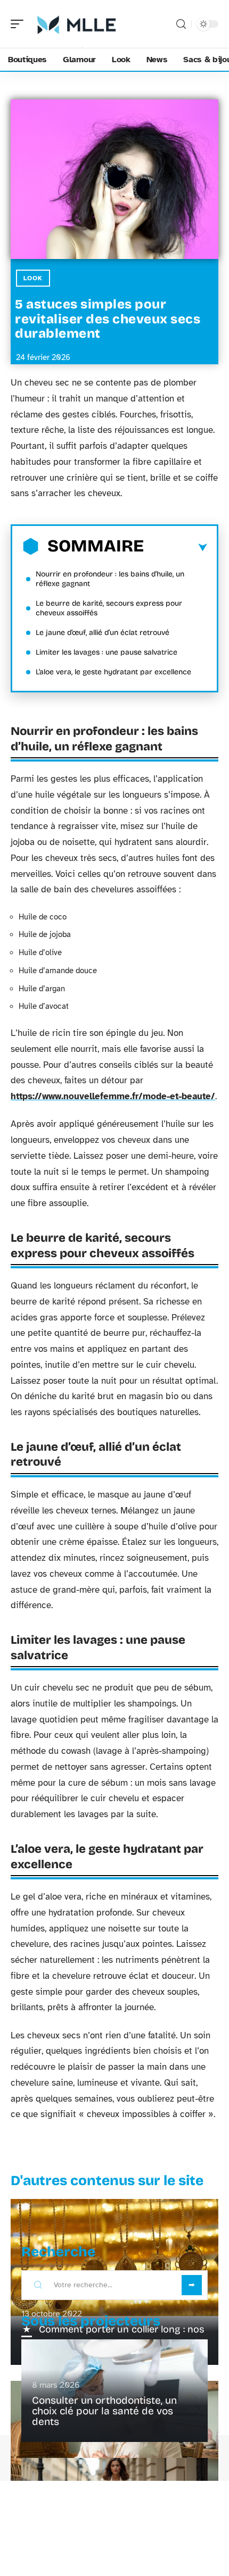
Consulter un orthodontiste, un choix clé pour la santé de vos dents (104, 2411)
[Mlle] (77, 24)
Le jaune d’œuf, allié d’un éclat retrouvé (103, 633)
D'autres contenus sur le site (107, 2181)
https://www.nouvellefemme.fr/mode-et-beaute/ (113, 1096)
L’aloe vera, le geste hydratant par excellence (113, 672)
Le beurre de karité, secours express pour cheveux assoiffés (109, 608)
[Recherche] (181, 24)
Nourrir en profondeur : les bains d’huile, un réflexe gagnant (110, 579)
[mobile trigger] (20, 24)
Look (33, 278)
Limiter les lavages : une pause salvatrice (107, 652)
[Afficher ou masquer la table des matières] (175, 548)
